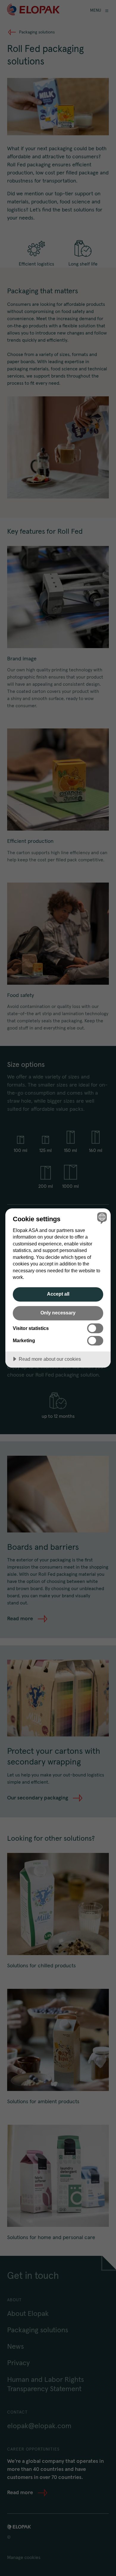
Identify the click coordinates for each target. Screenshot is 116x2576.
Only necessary (58, 1313)
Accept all (58, 1294)
